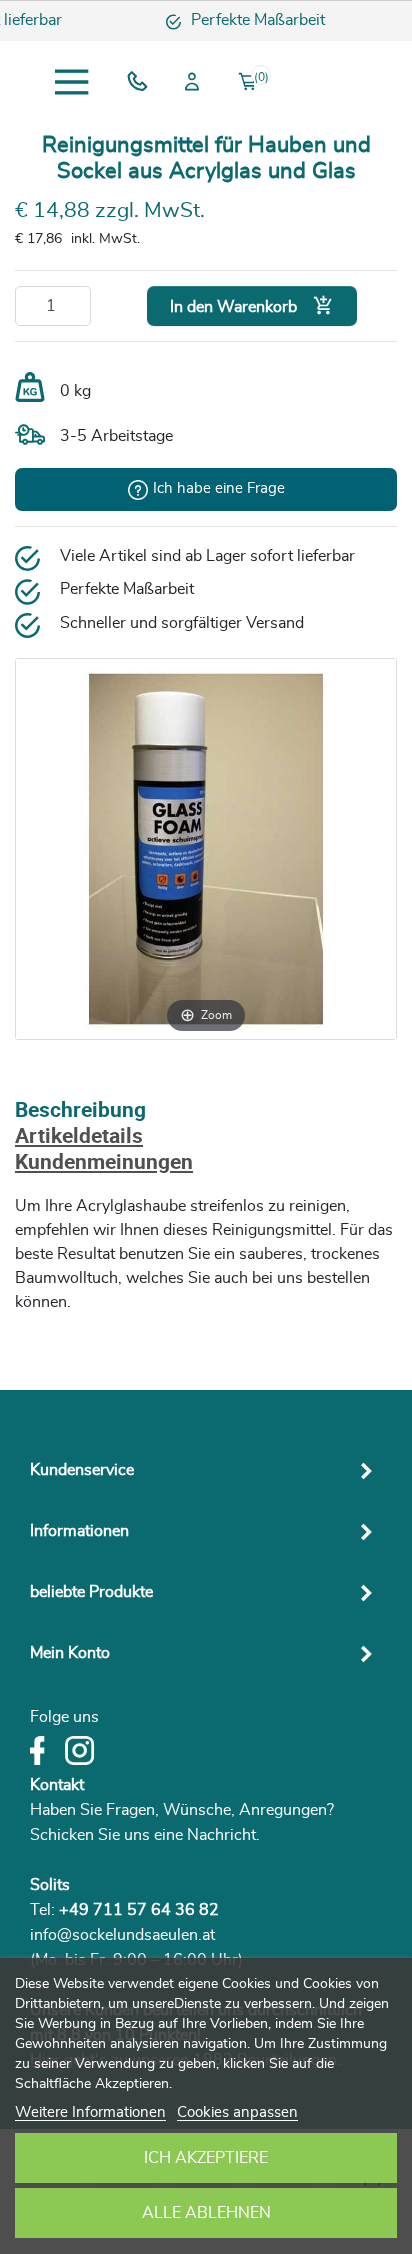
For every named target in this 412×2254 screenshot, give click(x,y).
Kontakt (57, 1785)
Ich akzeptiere (206, 2158)
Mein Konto (70, 1653)
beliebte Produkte (91, 1592)
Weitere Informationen (90, 2112)
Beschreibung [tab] (80, 1111)
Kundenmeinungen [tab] (104, 1163)
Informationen (79, 1531)
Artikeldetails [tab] (79, 1137)
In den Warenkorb (252, 305)
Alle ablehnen (206, 2213)
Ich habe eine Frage (219, 488)
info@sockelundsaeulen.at (122, 1935)
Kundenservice (82, 1470)
